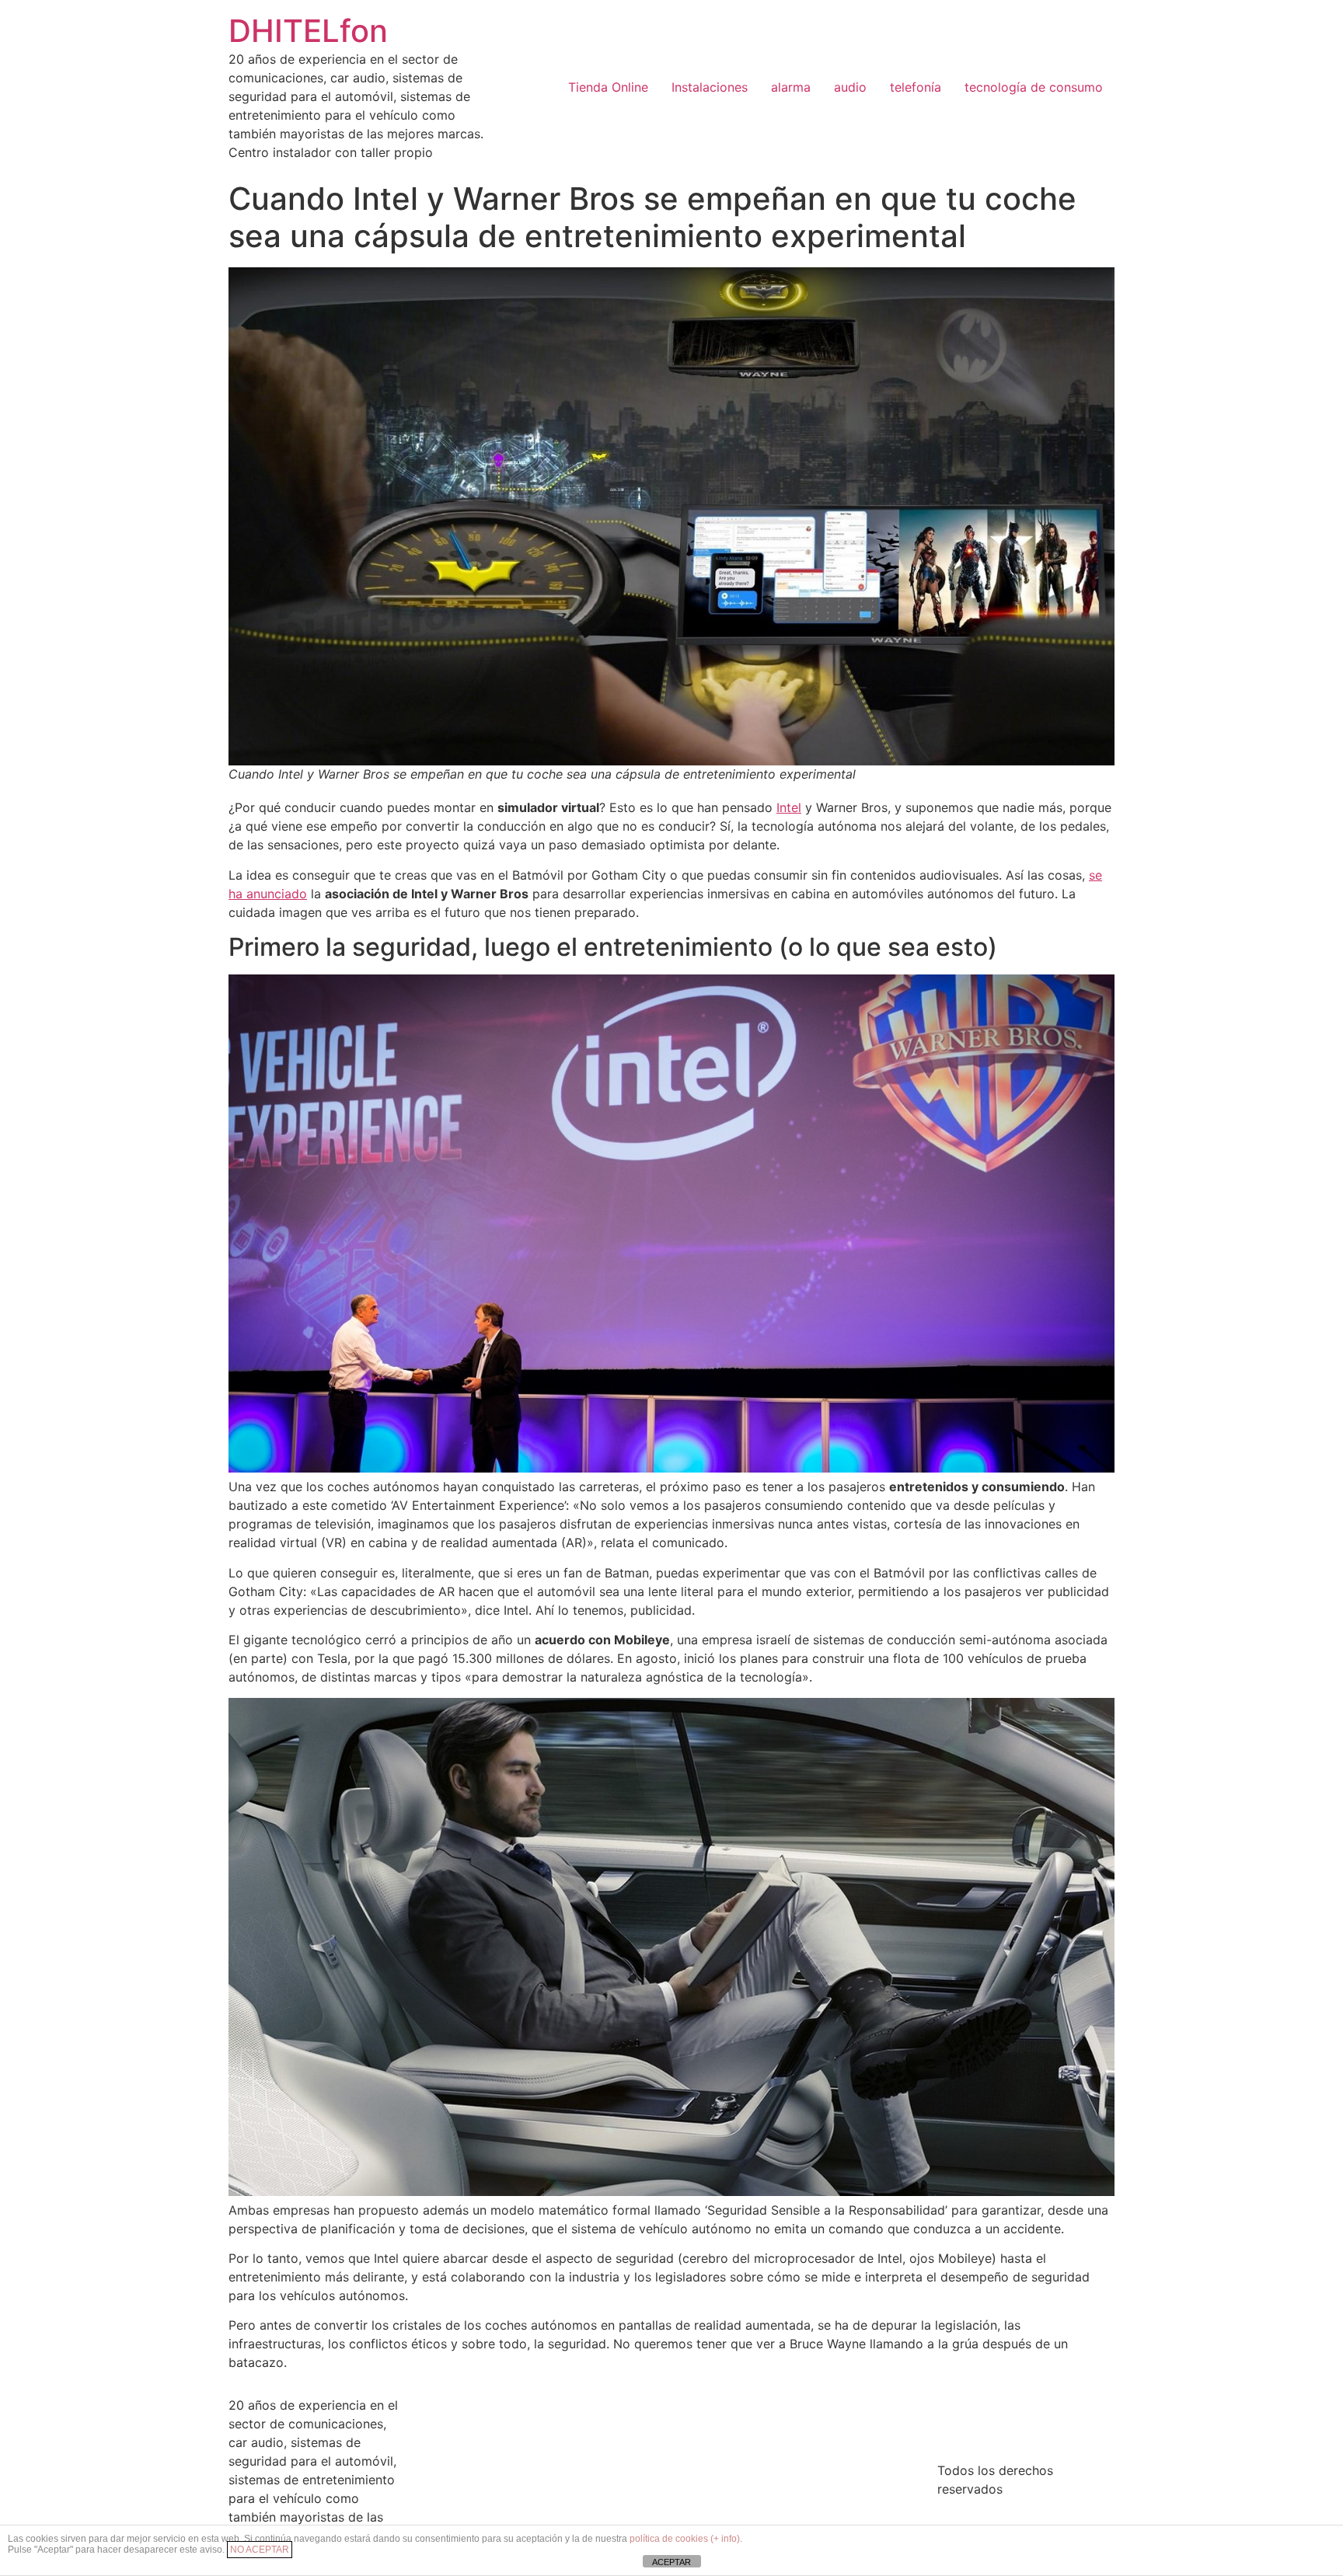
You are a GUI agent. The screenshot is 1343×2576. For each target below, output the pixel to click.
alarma (791, 87)
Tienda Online (608, 87)
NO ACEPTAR (260, 2550)
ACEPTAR (671, 2562)
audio (850, 87)
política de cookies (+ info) (685, 2539)
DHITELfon (308, 31)
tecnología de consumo (1034, 87)
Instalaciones (710, 87)
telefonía (916, 87)
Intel (789, 807)
